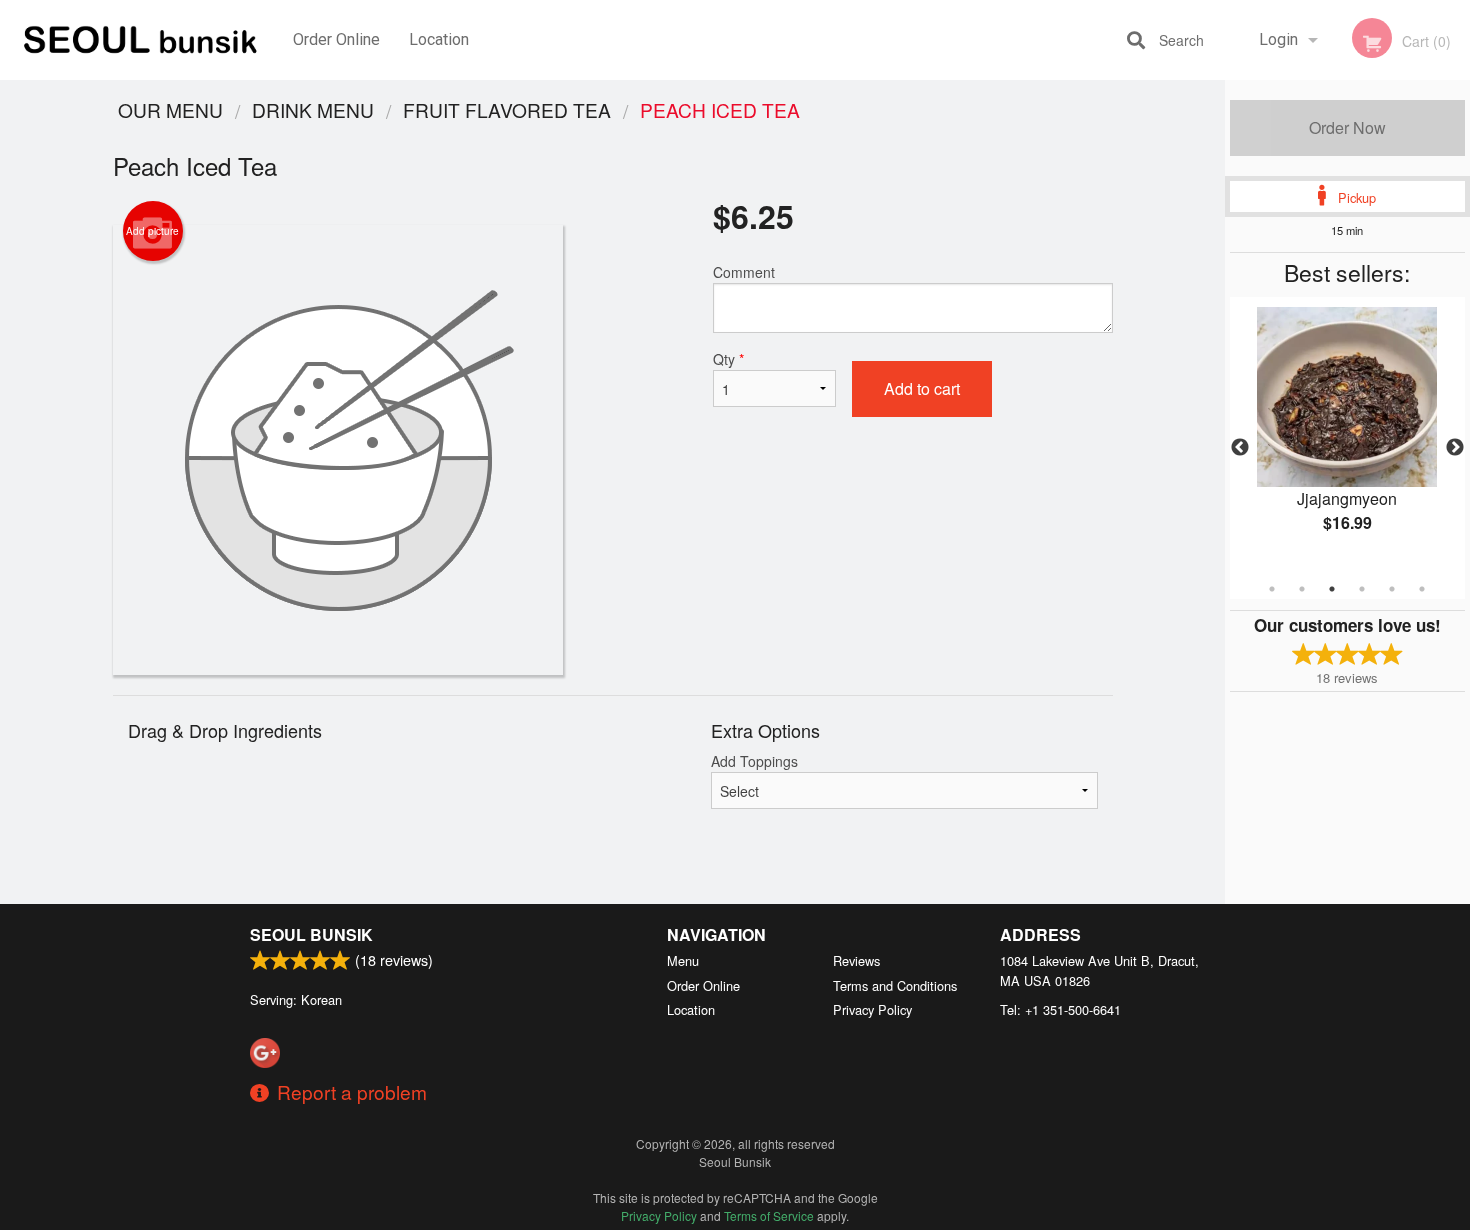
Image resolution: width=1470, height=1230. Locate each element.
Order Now (1347, 127)
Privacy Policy (872, 1009)
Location (439, 39)
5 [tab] (1392, 589)
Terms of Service (769, 1215)
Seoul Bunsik (311, 934)
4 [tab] (1362, 589)
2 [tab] (1302, 589)
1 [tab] (1272, 589)
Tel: (1060, 1009)
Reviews (856, 960)
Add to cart (922, 388)
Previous (1240, 448)
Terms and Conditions (895, 985)
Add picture (152, 231)
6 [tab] (1422, 589)
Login (1278, 39)
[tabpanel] (1347, 436)
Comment (744, 272)
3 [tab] (1332, 589)
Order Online (336, 39)
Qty (728, 359)
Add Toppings (754, 761)
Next (1455, 448)
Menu (683, 960)
